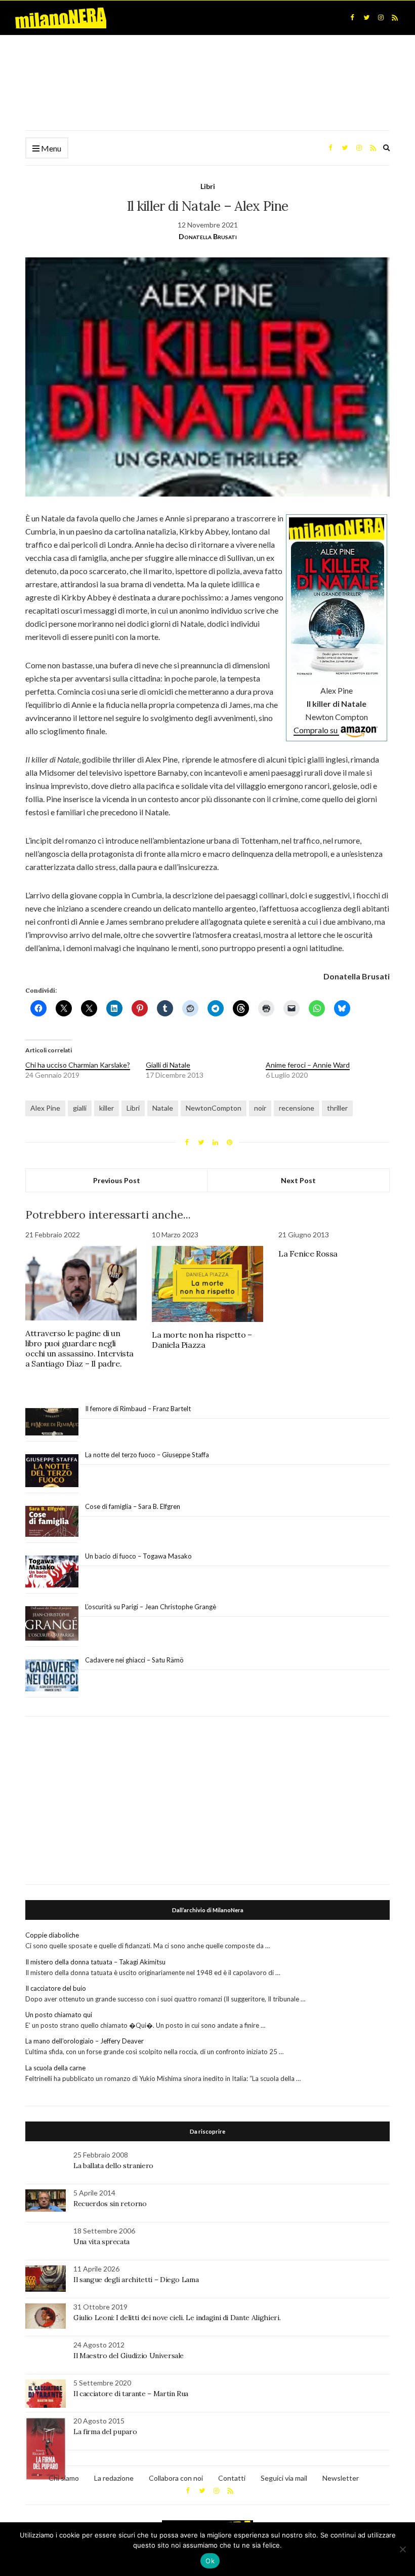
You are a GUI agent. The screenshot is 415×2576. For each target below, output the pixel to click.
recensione (297, 1108)
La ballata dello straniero (113, 2166)
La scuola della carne (55, 2068)
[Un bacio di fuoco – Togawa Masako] (52, 1572)
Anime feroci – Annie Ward (308, 1065)
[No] (402, 2549)
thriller (337, 1108)
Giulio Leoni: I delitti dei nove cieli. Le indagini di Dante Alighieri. (177, 2318)
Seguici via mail (284, 2478)
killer (107, 1108)
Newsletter (341, 2478)
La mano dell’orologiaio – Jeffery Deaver (85, 2041)
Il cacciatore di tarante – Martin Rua (131, 2394)
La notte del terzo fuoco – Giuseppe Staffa (147, 1455)
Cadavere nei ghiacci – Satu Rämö (135, 1660)
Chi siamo (64, 2478)
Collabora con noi (176, 2478)
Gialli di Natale (168, 1065)
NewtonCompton (214, 1108)
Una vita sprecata (101, 2242)
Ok (210, 2561)
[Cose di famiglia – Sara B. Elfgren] (52, 1522)
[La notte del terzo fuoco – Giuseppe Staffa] (52, 1471)
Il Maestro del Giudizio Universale (129, 2356)
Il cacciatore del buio (56, 1988)
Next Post (298, 1180)
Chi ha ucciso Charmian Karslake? (78, 1065)
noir (260, 1108)
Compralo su (316, 730)
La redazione (114, 2478)
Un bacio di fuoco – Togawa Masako (138, 1556)
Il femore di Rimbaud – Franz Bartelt (139, 1409)
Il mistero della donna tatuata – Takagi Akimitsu (95, 1962)
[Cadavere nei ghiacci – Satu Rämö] (52, 1676)
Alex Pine (45, 1108)
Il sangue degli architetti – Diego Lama (136, 2280)
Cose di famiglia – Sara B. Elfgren (133, 1506)
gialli (80, 1108)
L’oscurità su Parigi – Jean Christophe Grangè (151, 1607)
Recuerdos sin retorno (110, 2204)
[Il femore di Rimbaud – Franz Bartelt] (52, 1422)
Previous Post (117, 1180)
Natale (163, 1108)
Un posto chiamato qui (59, 2015)
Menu (50, 148)
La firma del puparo (105, 2432)
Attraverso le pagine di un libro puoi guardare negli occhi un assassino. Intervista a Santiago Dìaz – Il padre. (79, 1348)
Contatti (232, 2478)
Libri (208, 186)
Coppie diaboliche (52, 1935)
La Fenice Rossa (308, 1254)
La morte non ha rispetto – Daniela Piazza (202, 1340)
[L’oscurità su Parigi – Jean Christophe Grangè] (52, 1624)
